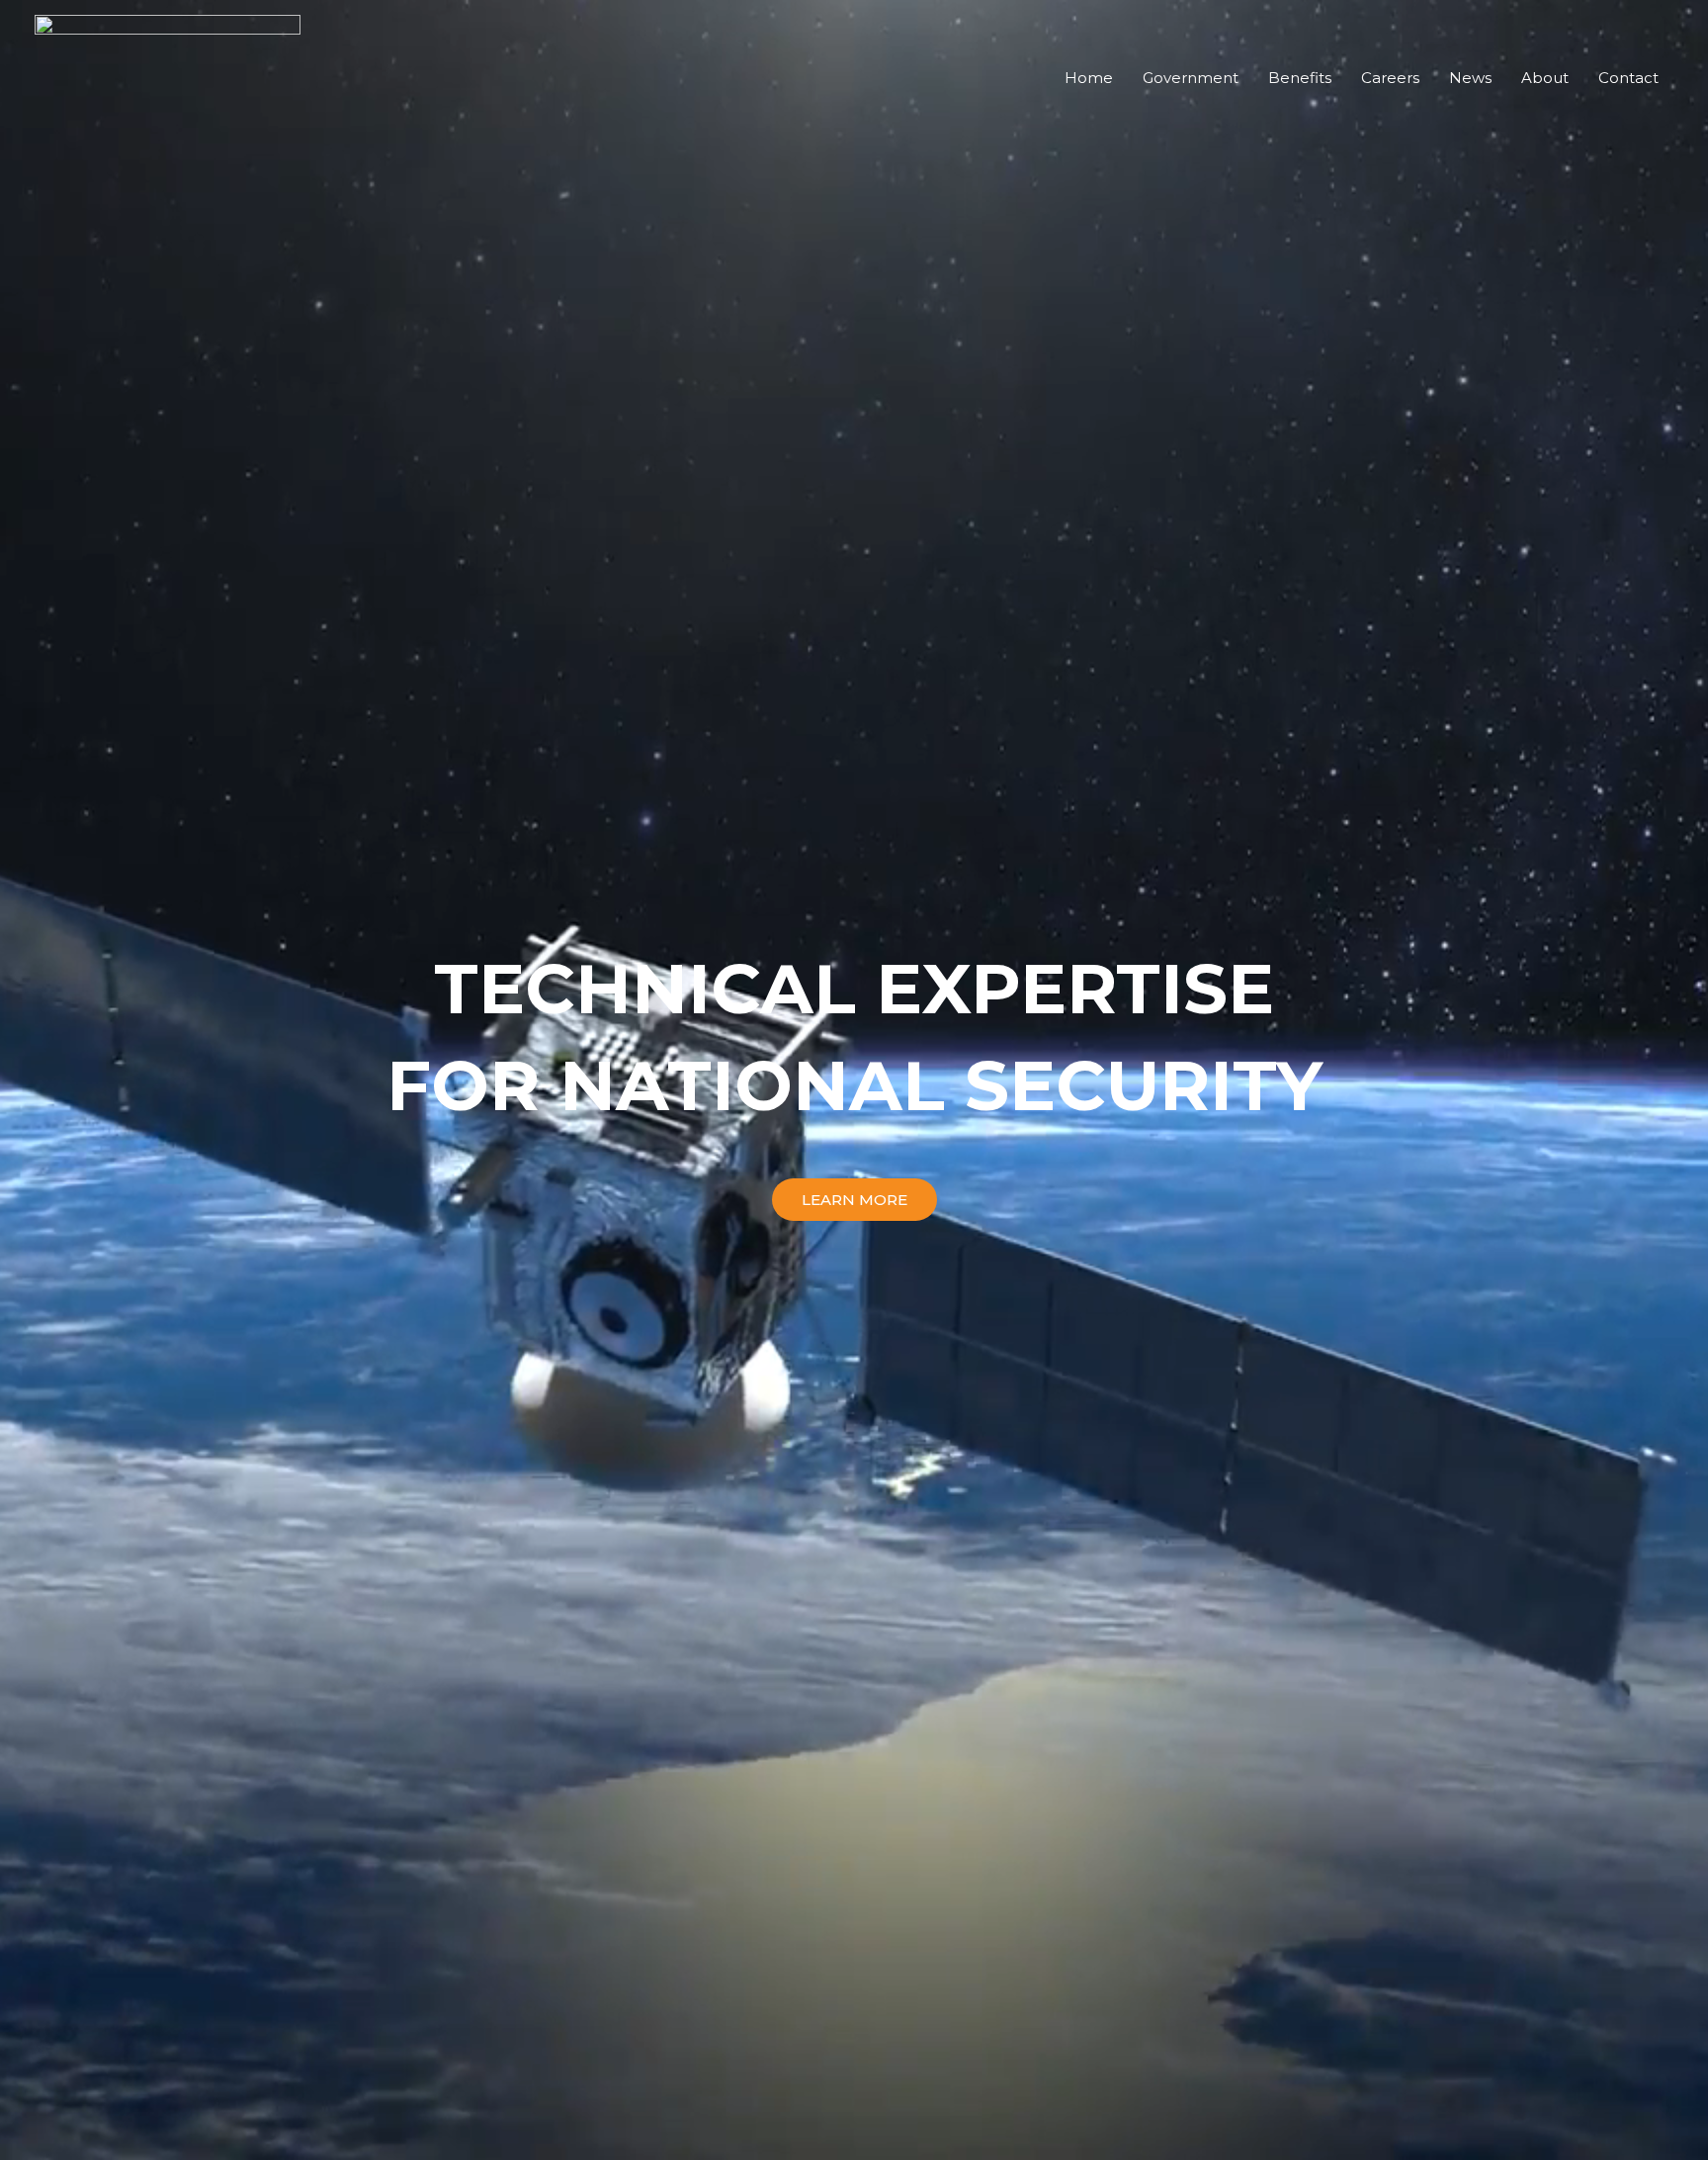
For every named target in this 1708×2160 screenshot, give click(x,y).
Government (1191, 78)
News (1470, 78)
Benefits (1300, 78)
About (1545, 78)
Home (1089, 78)
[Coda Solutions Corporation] (168, 77)
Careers (1390, 78)
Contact (1628, 78)
